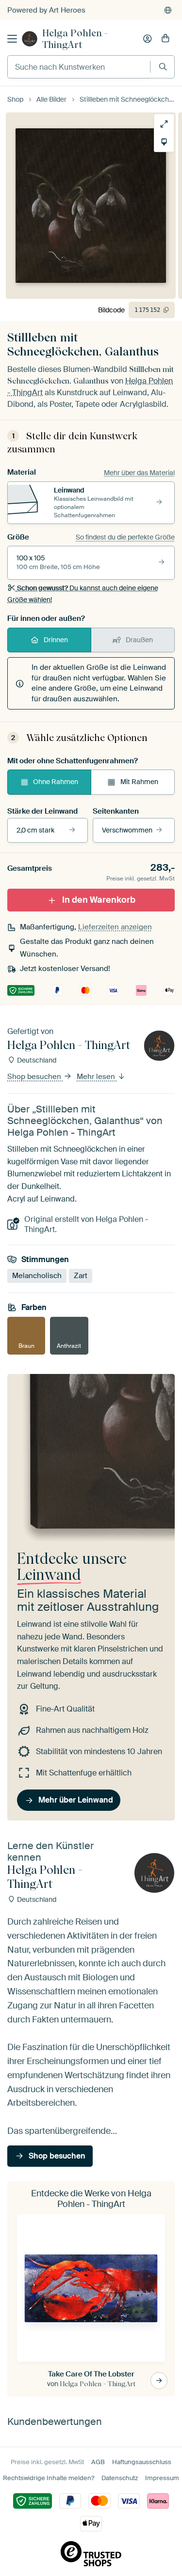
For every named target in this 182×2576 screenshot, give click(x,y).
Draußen (139, 640)
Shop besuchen (35, 1077)
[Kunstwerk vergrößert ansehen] (164, 124)
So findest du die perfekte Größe (125, 537)
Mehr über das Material (139, 473)
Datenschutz (120, 2478)
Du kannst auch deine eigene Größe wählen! (83, 594)
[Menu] (12, 39)
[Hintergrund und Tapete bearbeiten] (164, 142)
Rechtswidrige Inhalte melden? (49, 2478)
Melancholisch (37, 1276)
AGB (98, 2462)
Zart (81, 1276)
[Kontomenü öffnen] (148, 39)
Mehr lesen (97, 1077)
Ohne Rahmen (56, 782)
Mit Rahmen (139, 782)
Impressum (162, 2478)
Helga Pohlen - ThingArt (75, 39)
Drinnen (56, 640)
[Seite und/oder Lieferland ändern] (168, 10)
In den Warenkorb (99, 900)
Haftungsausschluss (142, 2462)
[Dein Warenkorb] (165, 39)
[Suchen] (163, 67)
